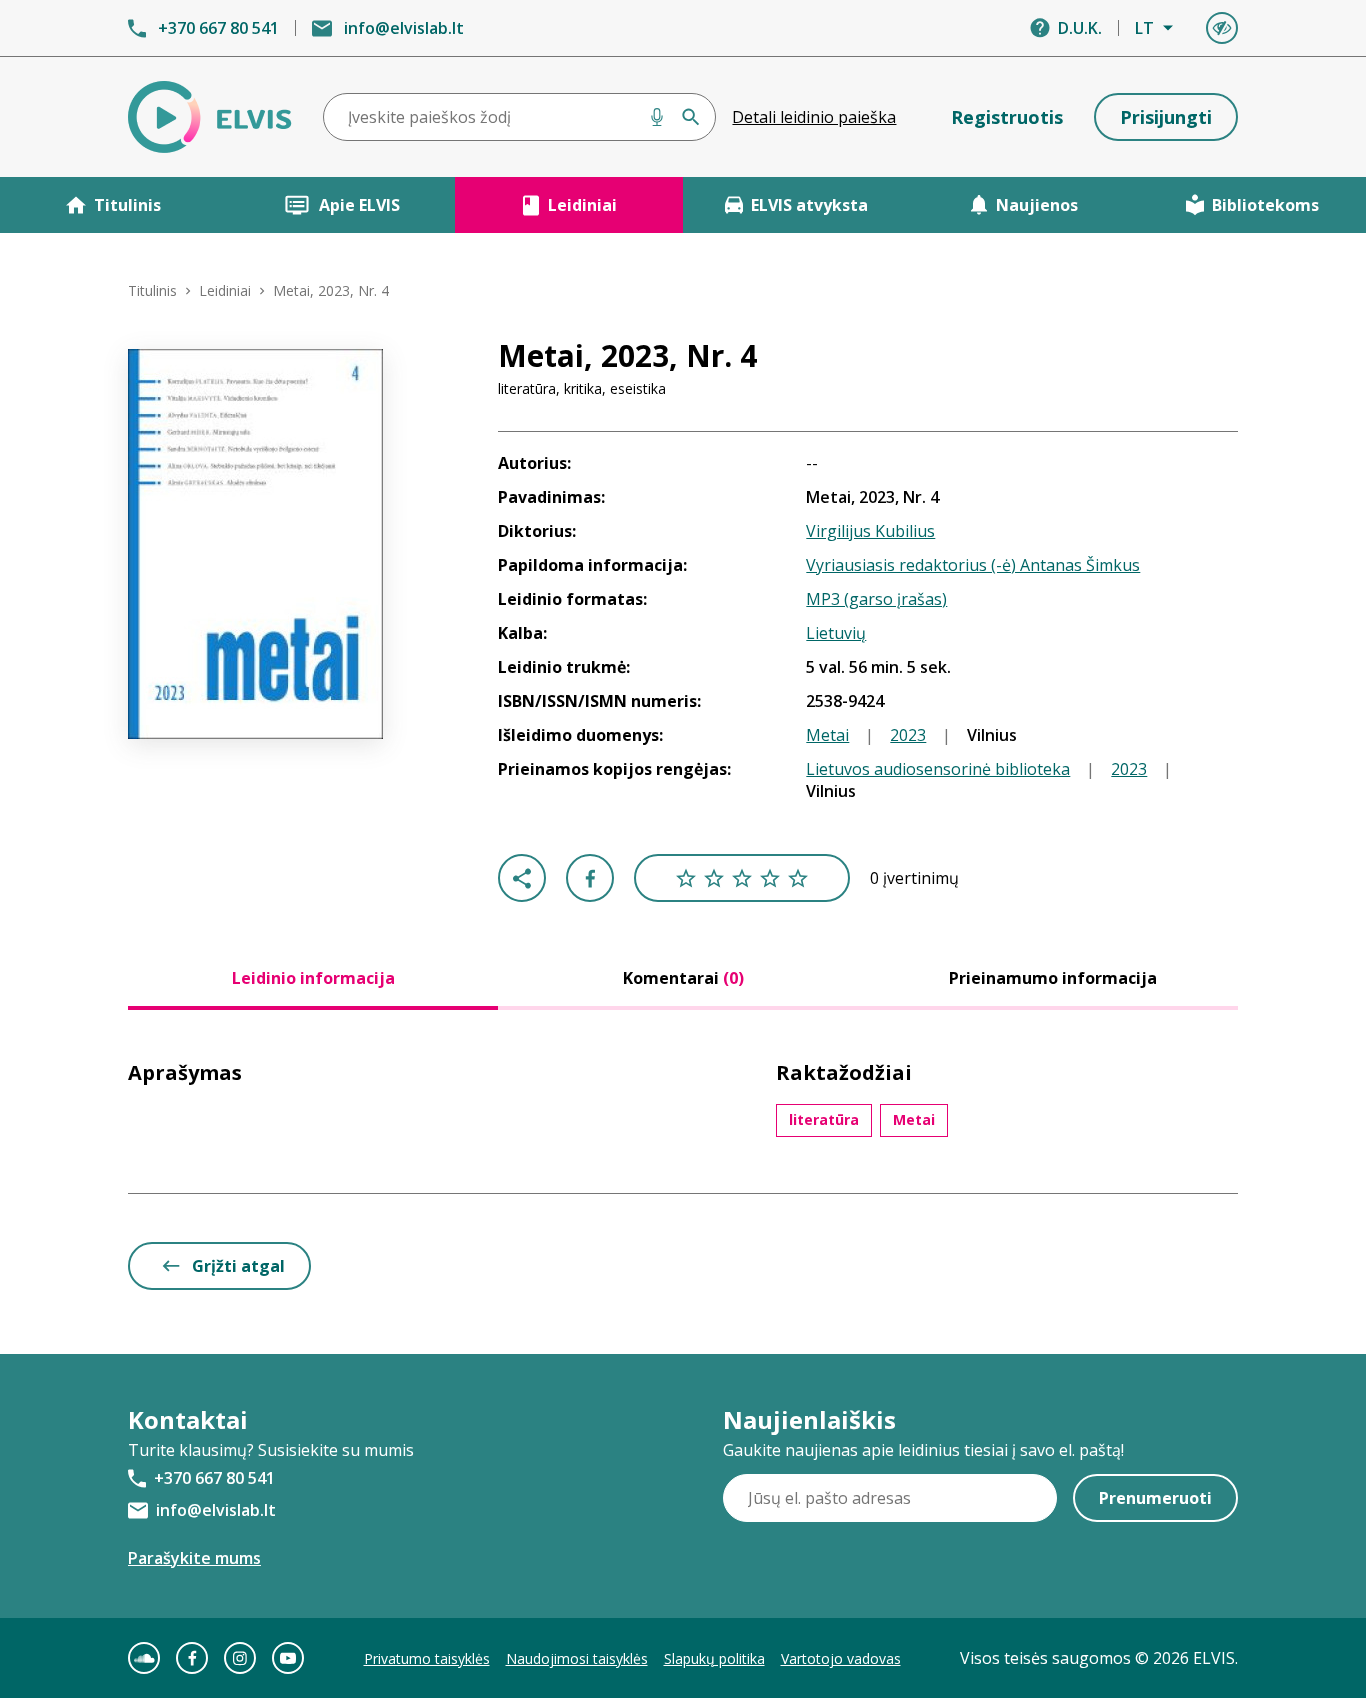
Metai (827, 735)
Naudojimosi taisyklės (577, 1658)
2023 (908, 735)
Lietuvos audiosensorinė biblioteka (938, 769)
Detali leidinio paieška (814, 117)
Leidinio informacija (313, 978)
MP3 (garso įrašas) (876, 599)
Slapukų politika (714, 1658)
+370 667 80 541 (218, 28)
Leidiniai (582, 205)
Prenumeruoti (1155, 1498)
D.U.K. (1080, 28)
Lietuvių (836, 633)
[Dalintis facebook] (590, 878)
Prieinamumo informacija (1053, 978)
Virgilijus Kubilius (870, 531)
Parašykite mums (194, 1558)
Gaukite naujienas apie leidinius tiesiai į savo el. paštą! (923, 1450)
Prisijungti (1166, 117)
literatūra (824, 1119)
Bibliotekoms (1265, 205)
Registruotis (1007, 117)
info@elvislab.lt (404, 28)
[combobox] (520, 117)
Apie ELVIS (359, 205)
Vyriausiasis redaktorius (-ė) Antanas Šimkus (973, 565)
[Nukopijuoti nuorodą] (522, 878)
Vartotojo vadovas (841, 1658)
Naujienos (1037, 205)
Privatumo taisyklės (427, 1658)
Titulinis (127, 205)
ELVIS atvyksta (809, 205)
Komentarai (683, 978)
